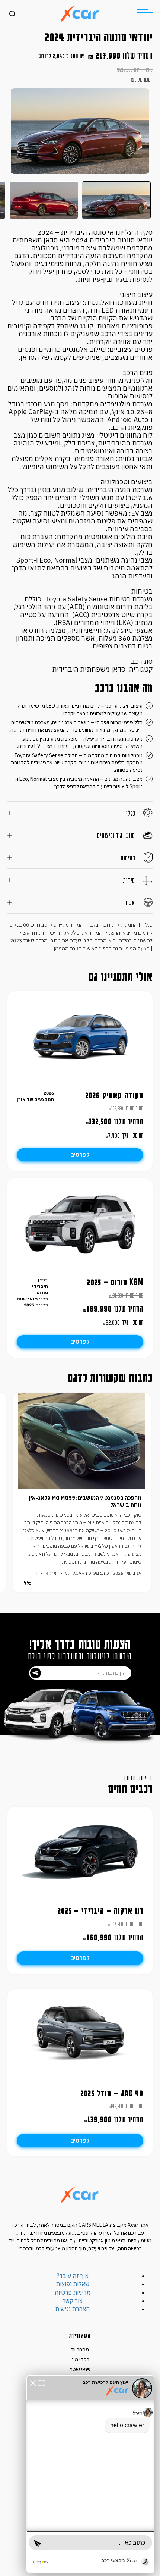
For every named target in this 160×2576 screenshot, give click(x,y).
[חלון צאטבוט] (90, 2474)
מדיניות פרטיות (73, 2292)
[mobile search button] (12, 14)
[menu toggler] (145, 11)
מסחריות (80, 2350)
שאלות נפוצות (73, 2284)
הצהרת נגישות (73, 2309)
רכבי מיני (80, 2359)
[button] (33, 2382)
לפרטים (80, 1155)
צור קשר (73, 2301)
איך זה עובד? (73, 2276)
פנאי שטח (80, 2369)
